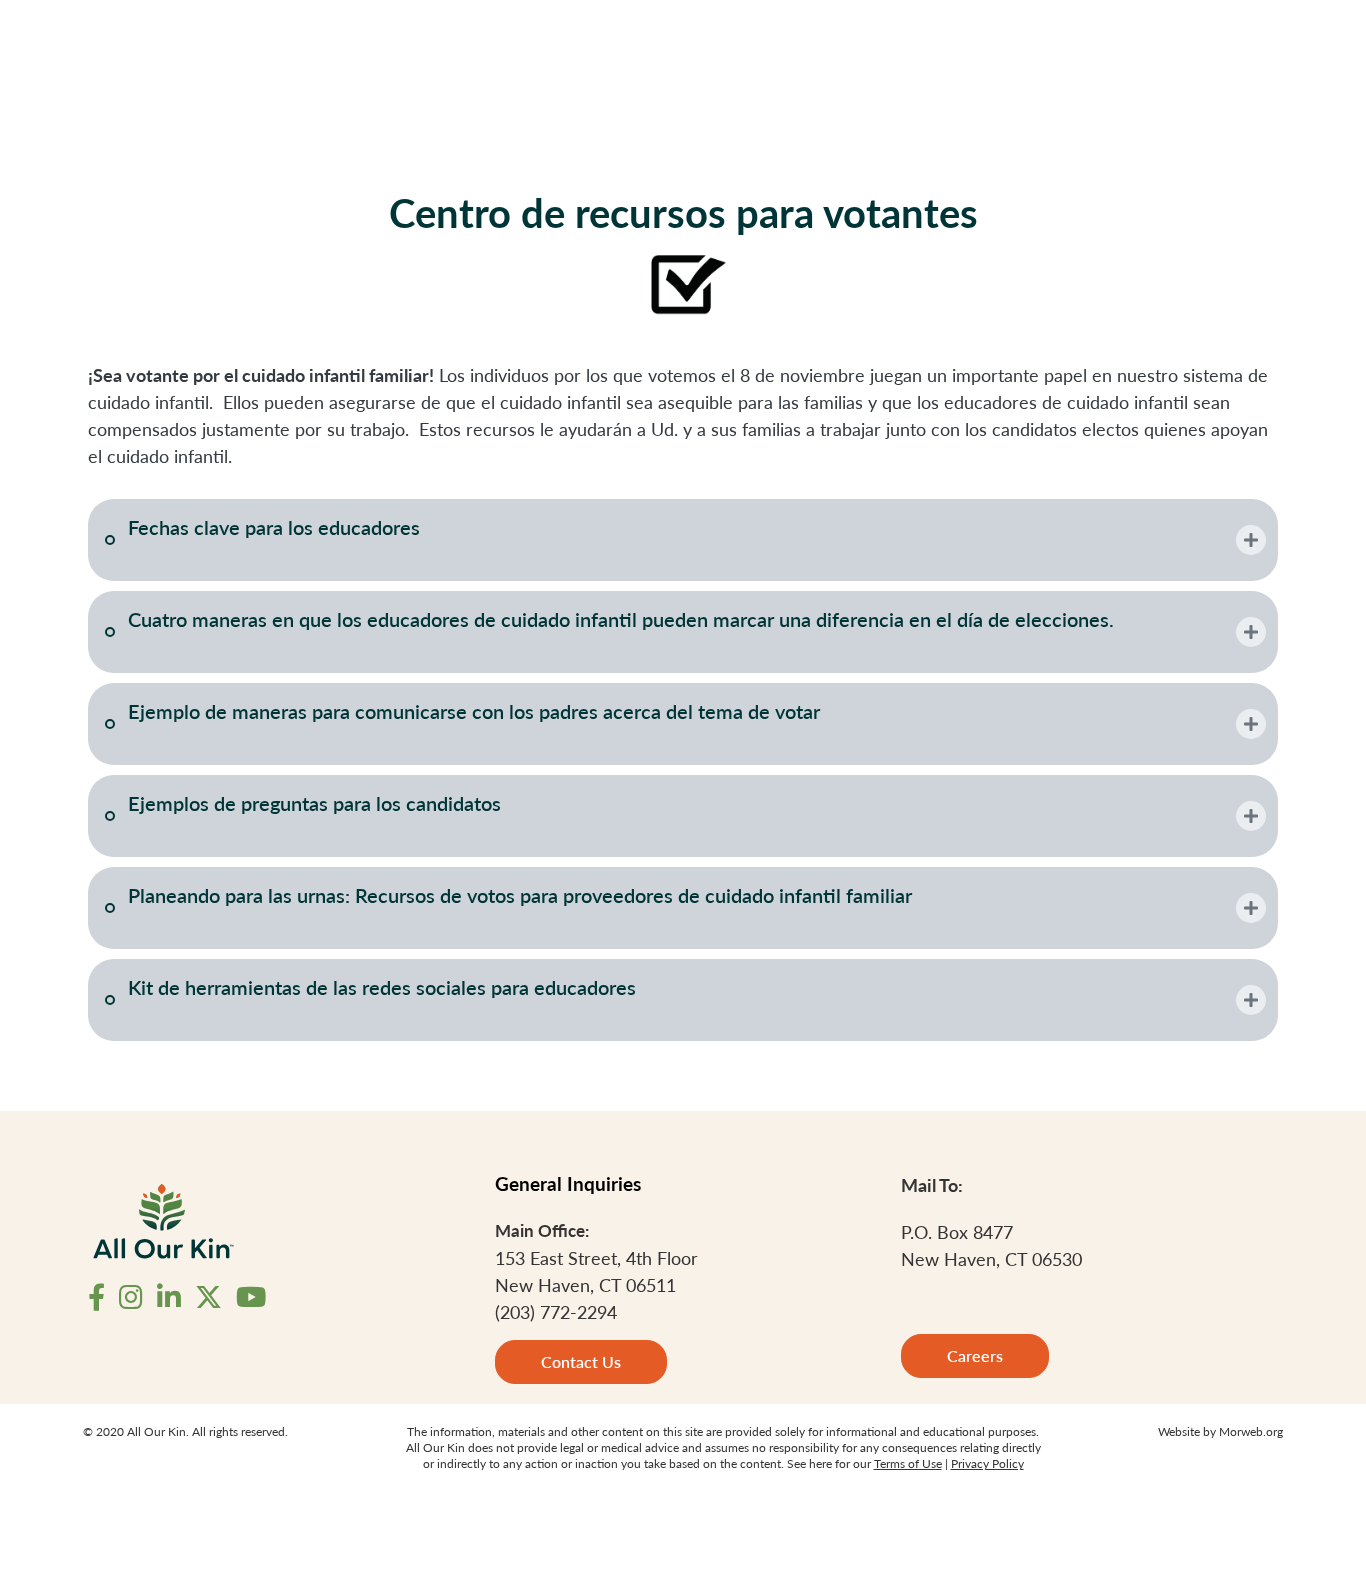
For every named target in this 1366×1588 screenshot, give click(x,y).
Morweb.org (1251, 1431)
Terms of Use (908, 1463)
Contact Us (581, 1361)
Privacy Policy (987, 1463)
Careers (975, 1355)
